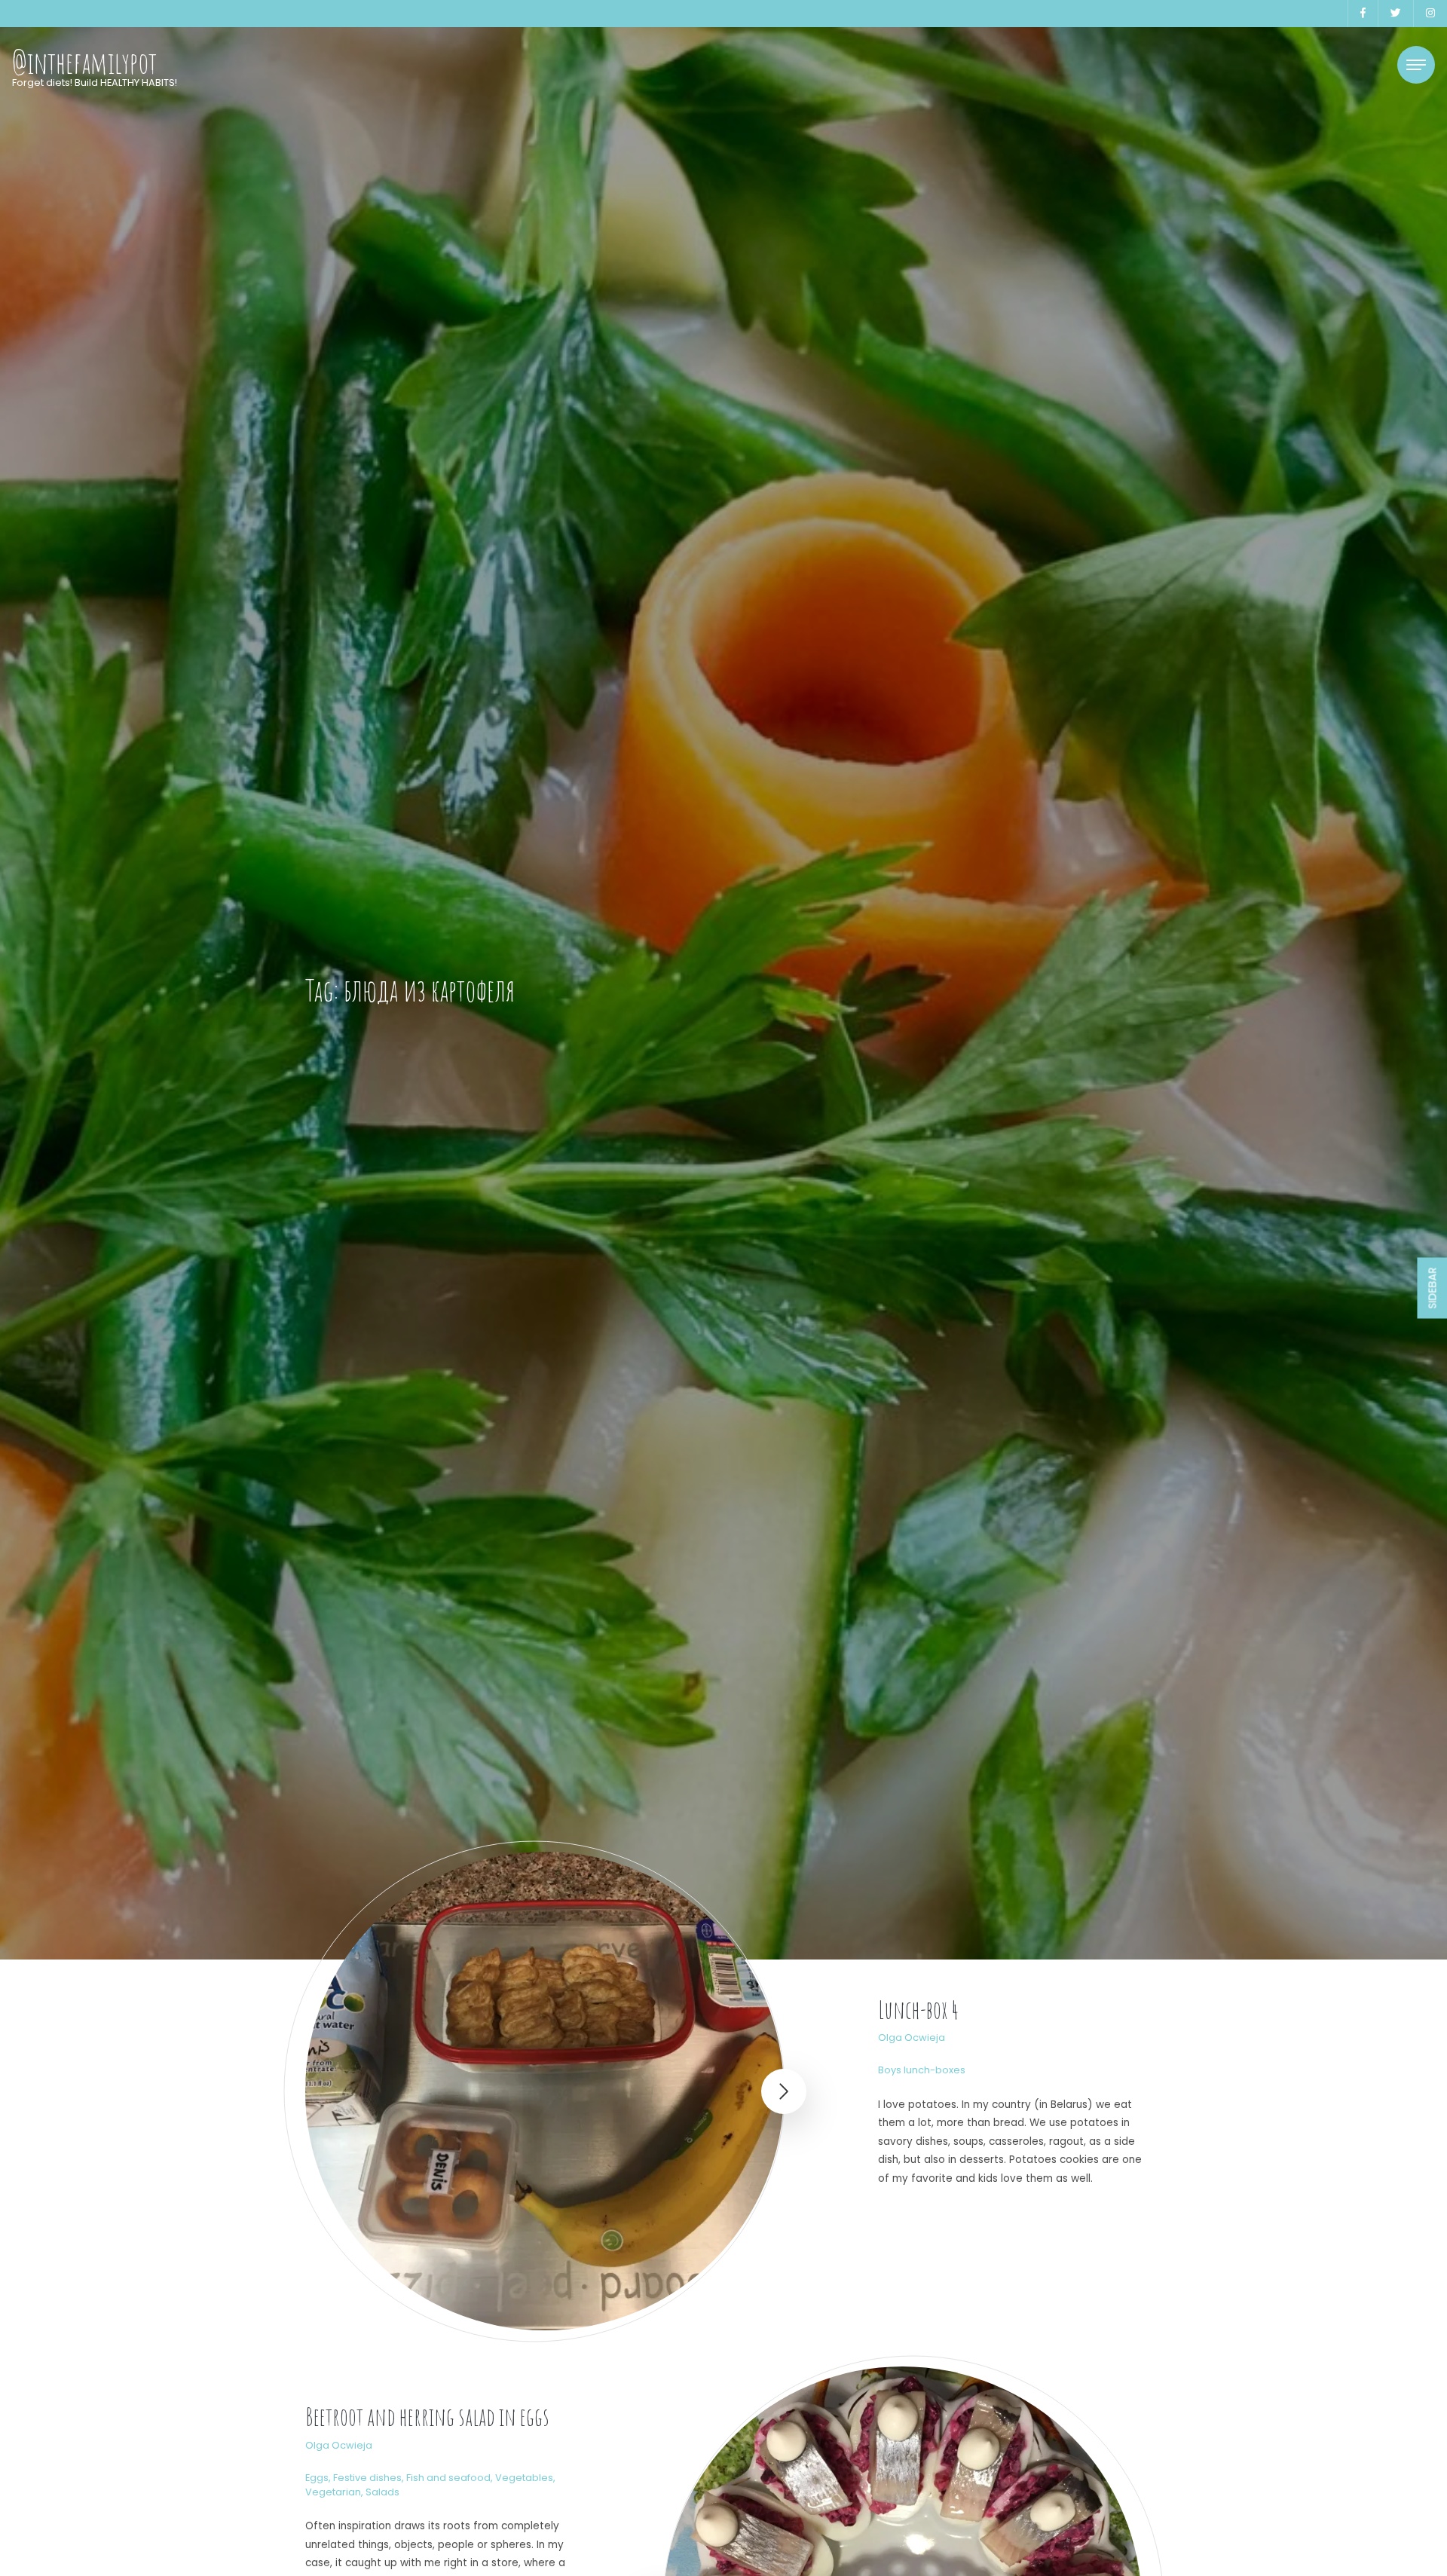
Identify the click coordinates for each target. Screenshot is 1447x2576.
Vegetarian (333, 2492)
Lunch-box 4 (918, 2010)
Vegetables (524, 2478)
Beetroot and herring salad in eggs (427, 2417)
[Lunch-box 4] (545, 2091)
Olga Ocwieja (912, 2038)
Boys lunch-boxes (922, 2070)
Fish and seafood (448, 2478)
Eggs (317, 2478)
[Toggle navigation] (1416, 65)
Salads (382, 2492)
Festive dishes (367, 2478)
